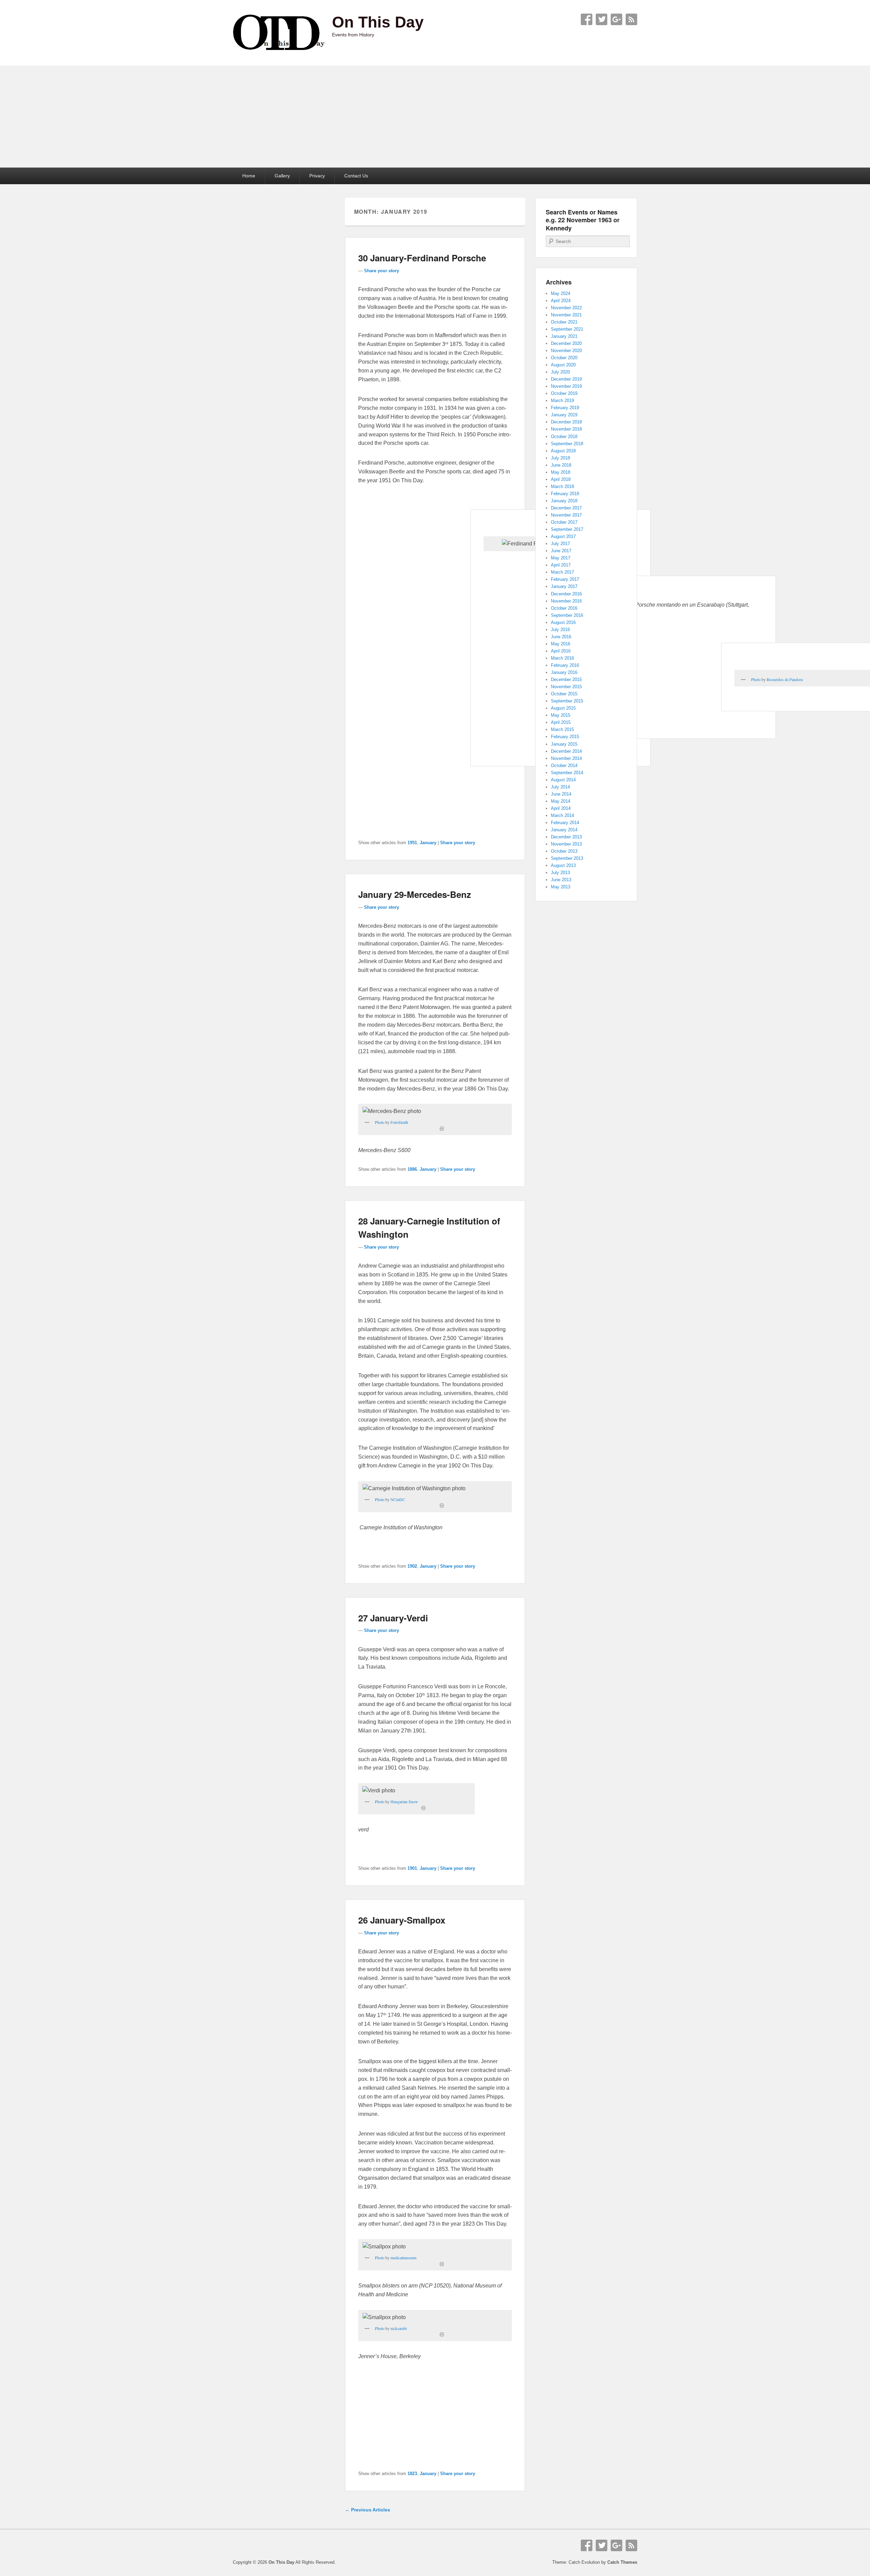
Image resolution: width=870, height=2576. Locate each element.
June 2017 (561, 551)
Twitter (602, 19)
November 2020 (566, 351)
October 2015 (564, 694)
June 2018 (561, 465)
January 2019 (564, 415)
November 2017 (566, 515)
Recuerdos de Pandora (785, 679)
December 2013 (566, 837)
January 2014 (564, 830)
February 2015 (565, 737)
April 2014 (561, 808)
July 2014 (560, 787)
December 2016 (566, 594)
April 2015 (561, 722)
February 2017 (565, 579)
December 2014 (566, 751)
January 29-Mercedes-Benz (415, 894)
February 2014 (565, 823)
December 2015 (566, 680)
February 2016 (565, 665)
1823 (412, 2474)
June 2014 (561, 794)
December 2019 (566, 379)
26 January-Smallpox (402, 1920)
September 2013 (567, 858)
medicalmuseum (403, 2258)
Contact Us (356, 176)
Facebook (587, 19)
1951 (412, 843)
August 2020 (563, 365)
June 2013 (561, 880)
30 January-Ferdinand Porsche (422, 258)
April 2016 (561, 651)
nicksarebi (399, 2328)
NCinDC (398, 1499)
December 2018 (566, 422)
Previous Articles (368, 2510)
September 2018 (567, 444)
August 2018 (563, 451)
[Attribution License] (442, 1129)
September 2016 (567, 615)
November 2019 (566, 386)
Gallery (282, 176)
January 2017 (564, 586)
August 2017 (563, 536)
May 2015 (561, 715)
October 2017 (564, 522)
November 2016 (566, 601)
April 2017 (561, 565)
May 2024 (561, 293)
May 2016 (561, 644)
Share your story (381, 271)
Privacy (317, 176)
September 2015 (567, 701)
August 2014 (563, 780)
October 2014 (564, 765)
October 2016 (564, 608)
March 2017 (562, 572)
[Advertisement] (435, 117)
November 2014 (566, 758)
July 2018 (560, 458)
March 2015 (562, 729)
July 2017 (560, 544)
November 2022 (566, 308)
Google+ (616, 19)
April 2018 (561, 479)
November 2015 (566, 687)
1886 (412, 1169)
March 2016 (562, 658)
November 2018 (566, 429)
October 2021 (564, 322)
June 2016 (561, 637)
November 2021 (566, 315)
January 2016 (564, 672)
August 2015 (563, 708)
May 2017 (561, 558)
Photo (756, 679)
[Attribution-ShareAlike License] (423, 1808)
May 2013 (561, 887)
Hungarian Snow (404, 1802)
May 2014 (561, 801)
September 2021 (567, 329)
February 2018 (565, 494)
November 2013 (566, 844)
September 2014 (567, 773)
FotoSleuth (399, 1122)
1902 (412, 1566)
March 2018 (562, 486)
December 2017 (566, 508)
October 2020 (564, 358)
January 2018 (564, 501)
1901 (412, 1868)
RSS (631, 19)
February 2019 (565, 408)
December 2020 (566, 343)
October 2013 (564, 851)
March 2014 (562, 815)
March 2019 (562, 401)
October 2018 (564, 437)
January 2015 (564, 744)
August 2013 (563, 865)
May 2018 (561, 472)
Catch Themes (622, 2562)
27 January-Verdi (393, 1618)
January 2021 (564, 336)
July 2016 (560, 630)
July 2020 (560, 372)
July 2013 (560, 873)
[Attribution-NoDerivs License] (442, 1505)
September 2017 (567, 529)
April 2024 (561, 301)
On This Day (378, 22)
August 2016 (563, 622)
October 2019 (564, 393)
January (428, 843)
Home (249, 176)
